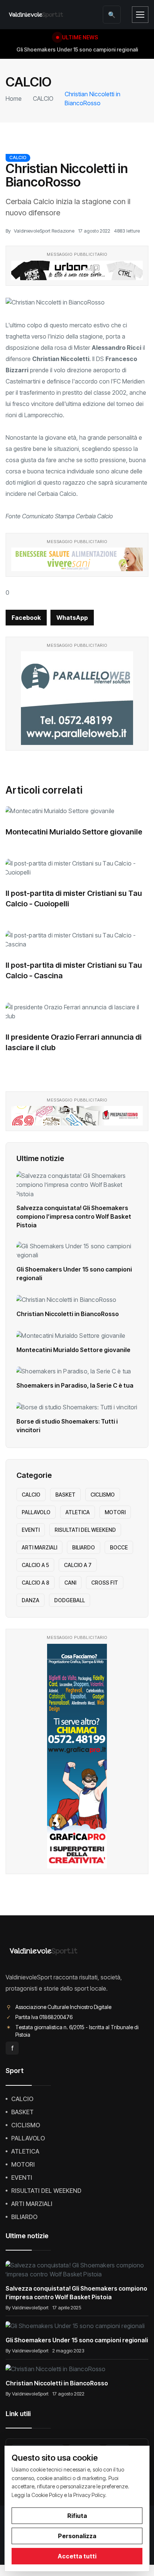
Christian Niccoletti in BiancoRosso (68, 1314)
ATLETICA (78, 1512)
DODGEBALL (70, 1600)
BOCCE (119, 1547)
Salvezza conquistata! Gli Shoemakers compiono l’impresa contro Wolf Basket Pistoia (74, 1216)
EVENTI (31, 1530)
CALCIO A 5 (35, 1565)
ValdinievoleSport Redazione (44, 231)
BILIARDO (84, 1547)
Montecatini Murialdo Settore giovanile (74, 832)
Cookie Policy (47, 2495)
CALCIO (43, 99)
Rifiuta (77, 2516)
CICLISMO (103, 1495)
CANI (70, 1583)
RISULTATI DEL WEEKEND (85, 1530)
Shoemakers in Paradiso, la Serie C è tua (75, 1385)
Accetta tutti (77, 2556)
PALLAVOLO (36, 1512)
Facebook (26, 618)
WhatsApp (72, 618)
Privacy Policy (89, 2495)
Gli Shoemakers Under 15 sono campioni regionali (77, 2340)
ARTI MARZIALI (39, 1547)
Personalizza (77, 2536)
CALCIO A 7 (78, 1565)
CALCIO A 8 (36, 1583)
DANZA (30, 1600)
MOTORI (115, 1512)
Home (14, 99)
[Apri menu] (140, 15)
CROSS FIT (105, 1583)
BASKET (65, 1495)
